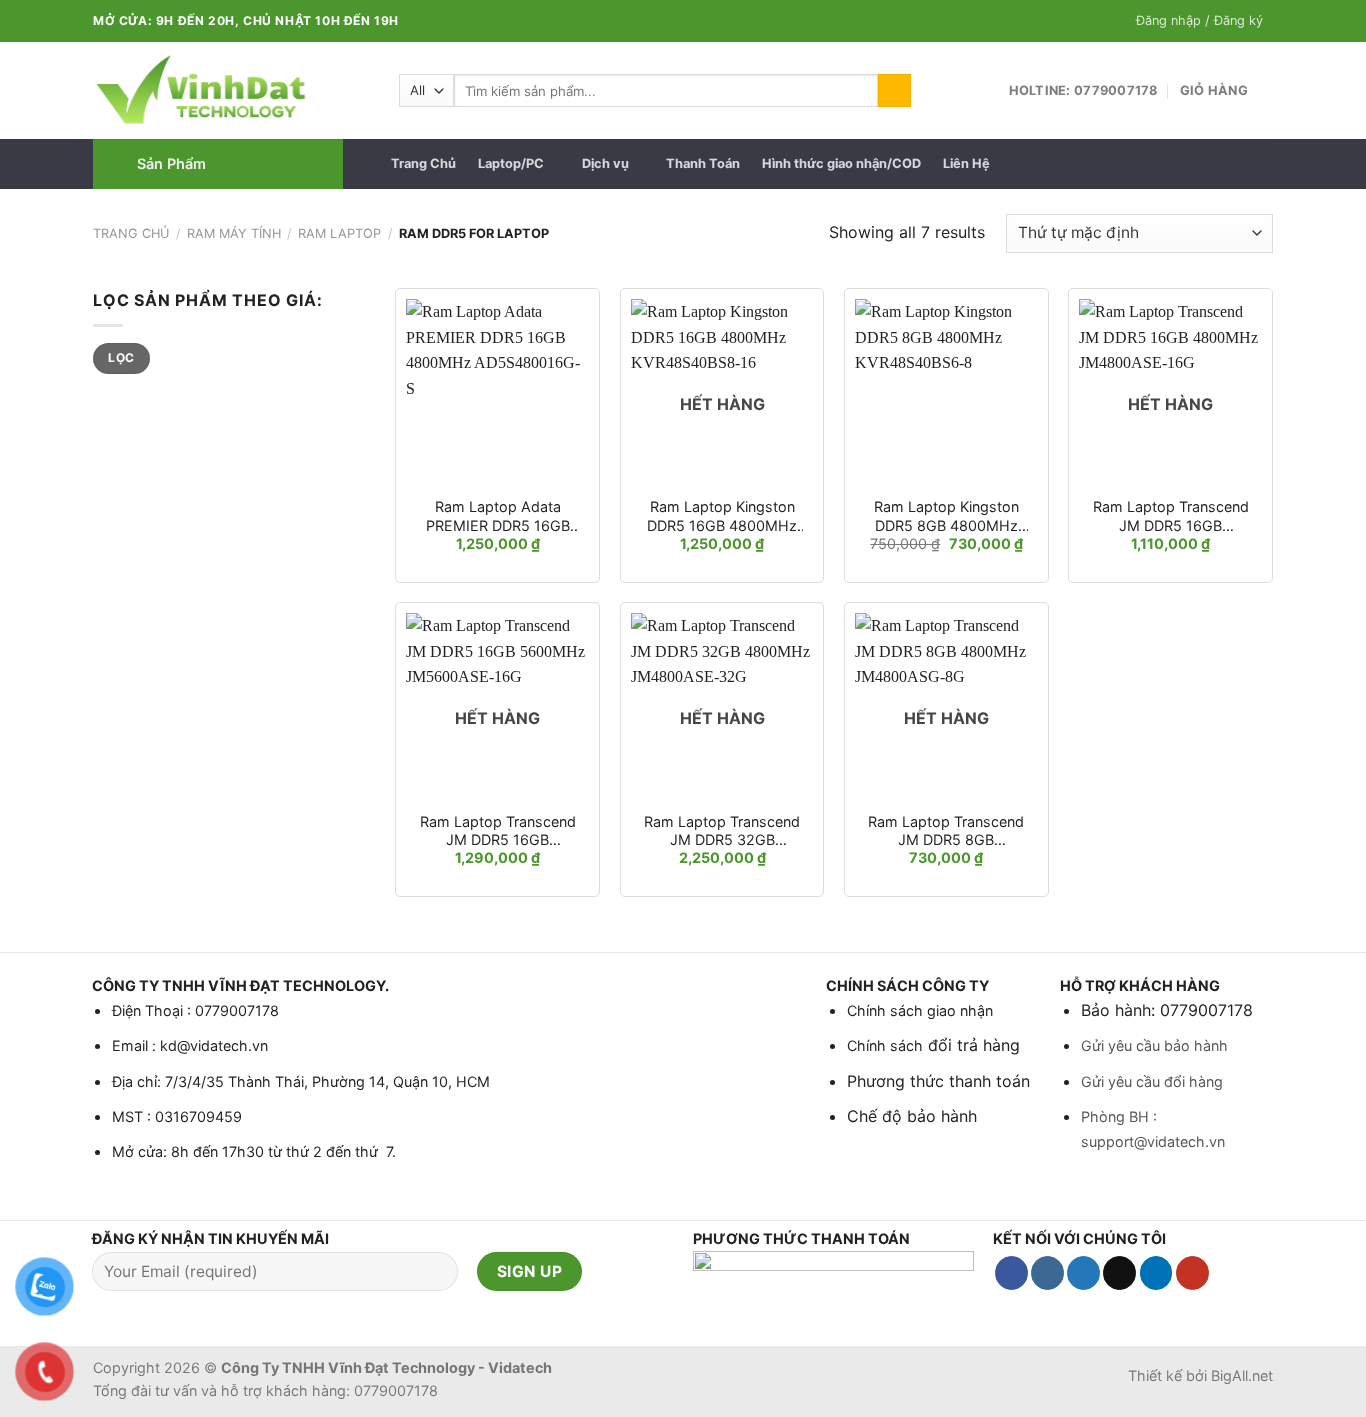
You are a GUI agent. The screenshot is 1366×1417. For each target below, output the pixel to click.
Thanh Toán (703, 163)
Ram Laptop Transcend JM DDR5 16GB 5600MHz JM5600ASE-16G (498, 831)
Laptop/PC (511, 163)
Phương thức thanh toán (938, 1081)
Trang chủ (131, 233)
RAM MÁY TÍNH (234, 233)
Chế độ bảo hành (912, 1116)
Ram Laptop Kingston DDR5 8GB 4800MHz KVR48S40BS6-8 (946, 516)
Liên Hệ (966, 163)
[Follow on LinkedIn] (1156, 1273)
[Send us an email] (1119, 1273)
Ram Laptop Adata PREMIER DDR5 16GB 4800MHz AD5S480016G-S (498, 516)
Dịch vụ (605, 163)
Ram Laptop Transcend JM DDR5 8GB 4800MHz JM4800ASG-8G (946, 831)
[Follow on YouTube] (1192, 1273)
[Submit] (894, 91)
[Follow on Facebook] (1011, 1273)
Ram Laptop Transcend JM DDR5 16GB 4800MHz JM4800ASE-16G (1171, 516)
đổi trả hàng (971, 1045)
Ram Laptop (339, 233)
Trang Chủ (423, 163)
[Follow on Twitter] (1083, 1273)
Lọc (121, 357)
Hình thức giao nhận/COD (841, 163)
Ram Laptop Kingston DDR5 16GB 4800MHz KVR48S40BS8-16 (722, 516)
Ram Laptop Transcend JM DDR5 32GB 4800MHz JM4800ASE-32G (722, 831)
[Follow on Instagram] (1047, 1273)
